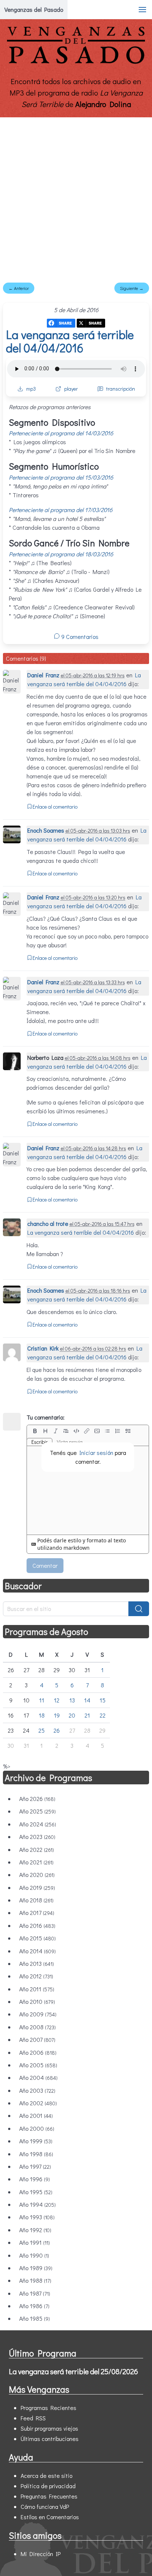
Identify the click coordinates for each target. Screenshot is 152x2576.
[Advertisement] (76, 197)
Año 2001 (36, 2115)
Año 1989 (36, 2268)
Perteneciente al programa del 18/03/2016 (61, 554)
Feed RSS (33, 2418)
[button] (142, 10)
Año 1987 (35, 2293)
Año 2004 (38, 2077)
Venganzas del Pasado (34, 9)
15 (103, 1700)
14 (87, 1700)
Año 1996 (34, 2179)
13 (72, 1700)
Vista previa (70, 1442)
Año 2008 (37, 2027)
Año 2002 (38, 2103)
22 (103, 1715)
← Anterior (19, 288)
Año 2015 (37, 1938)
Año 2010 (37, 2001)
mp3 (31, 389)
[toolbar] (88, 1431)
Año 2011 (37, 1989)
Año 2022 (37, 1849)
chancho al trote (48, 1223)
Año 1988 (35, 2280)
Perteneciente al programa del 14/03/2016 (61, 433)
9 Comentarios (79, 637)
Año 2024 (38, 1824)
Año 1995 (36, 2192)
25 (42, 1730)
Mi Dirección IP (41, 2554)
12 (57, 1700)
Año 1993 (37, 2217)
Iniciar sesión (96, 1453)
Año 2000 (37, 2128)
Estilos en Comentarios (50, 2517)
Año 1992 (35, 2230)
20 (72, 1715)
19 (57, 1715)
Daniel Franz (43, 675)
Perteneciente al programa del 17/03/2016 (61, 510)
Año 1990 (34, 2255)
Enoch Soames (46, 830)
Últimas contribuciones (50, 2439)
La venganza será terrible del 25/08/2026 (73, 2371)
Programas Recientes (49, 2408)
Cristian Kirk (43, 1348)
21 (87, 1715)
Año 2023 (37, 1837)
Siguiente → (132, 288)
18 (42, 1715)
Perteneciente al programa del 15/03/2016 (61, 477)
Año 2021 (36, 1862)
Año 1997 (35, 2166)
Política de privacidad (48, 2486)
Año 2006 (38, 2052)
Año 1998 (36, 2154)
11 (42, 1700)
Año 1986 (34, 2306)
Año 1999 (36, 2141)
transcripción (121, 389)
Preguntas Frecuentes (49, 2496)
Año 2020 (37, 1875)
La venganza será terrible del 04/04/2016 (70, 341)
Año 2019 (37, 1887)
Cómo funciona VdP (45, 2506)
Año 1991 (34, 2242)
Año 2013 (37, 1963)
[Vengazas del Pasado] (76, 62)
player (71, 389)
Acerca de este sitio (46, 2475)
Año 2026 (37, 1799)
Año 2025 (37, 1811)
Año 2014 (37, 1951)
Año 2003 (37, 2090)
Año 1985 (34, 2318)
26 (57, 1730)
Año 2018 (36, 1900)
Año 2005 (38, 2065)
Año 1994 (37, 2204)
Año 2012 (36, 1976)
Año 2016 (37, 1925)
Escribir (39, 1442)
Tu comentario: (46, 1417)
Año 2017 (37, 1913)
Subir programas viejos (49, 2428)
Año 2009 (38, 2014)
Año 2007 (37, 2039)
